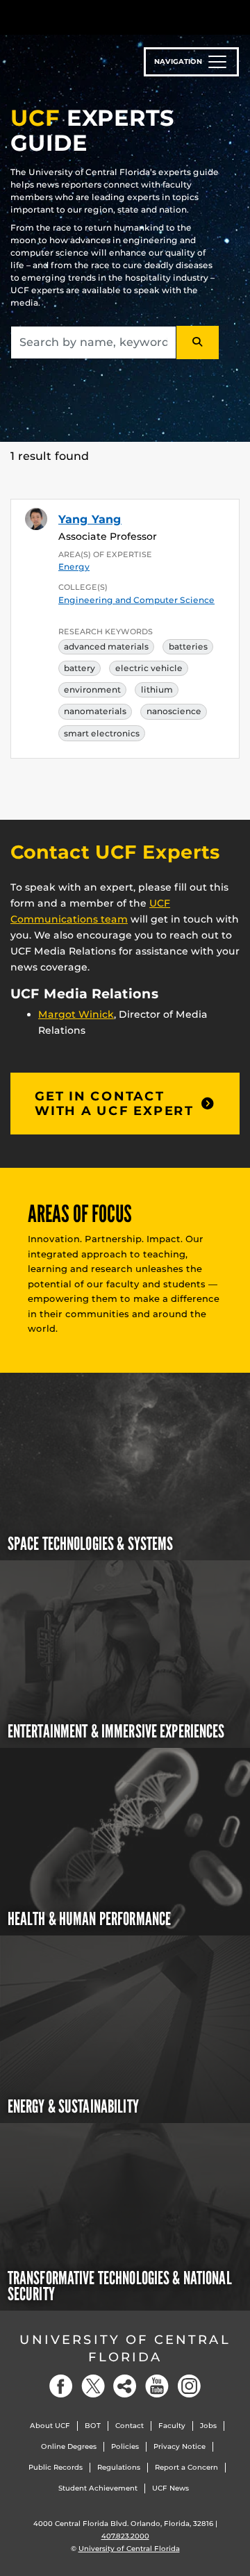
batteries (188, 646)
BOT (93, 2426)
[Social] (125, 2386)
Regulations (119, 2467)
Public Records (56, 2467)
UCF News (170, 2488)
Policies (125, 2446)
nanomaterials (95, 711)
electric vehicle (149, 668)
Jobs (208, 2426)
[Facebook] (61, 2386)
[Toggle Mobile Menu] (236, 16)
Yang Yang (90, 519)
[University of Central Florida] (106, 17)
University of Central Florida (125, 2348)
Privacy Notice (180, 2446)
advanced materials (106, 646)
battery (80, 668)
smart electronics (102, 733)
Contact (130, 2426)
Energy (74, 567)
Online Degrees (69, 2446)
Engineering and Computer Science (136, 600)
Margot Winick (76, 1014)
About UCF (50, 2426)
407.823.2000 (125, 2536)
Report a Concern (186, 2467)
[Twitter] (93, 2386)
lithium (157, 690)
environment (92, 690)
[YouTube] (157, 2386)
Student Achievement (98, 2488)
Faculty (172, 2426)
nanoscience (174, 711)
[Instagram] (189, 2386)
